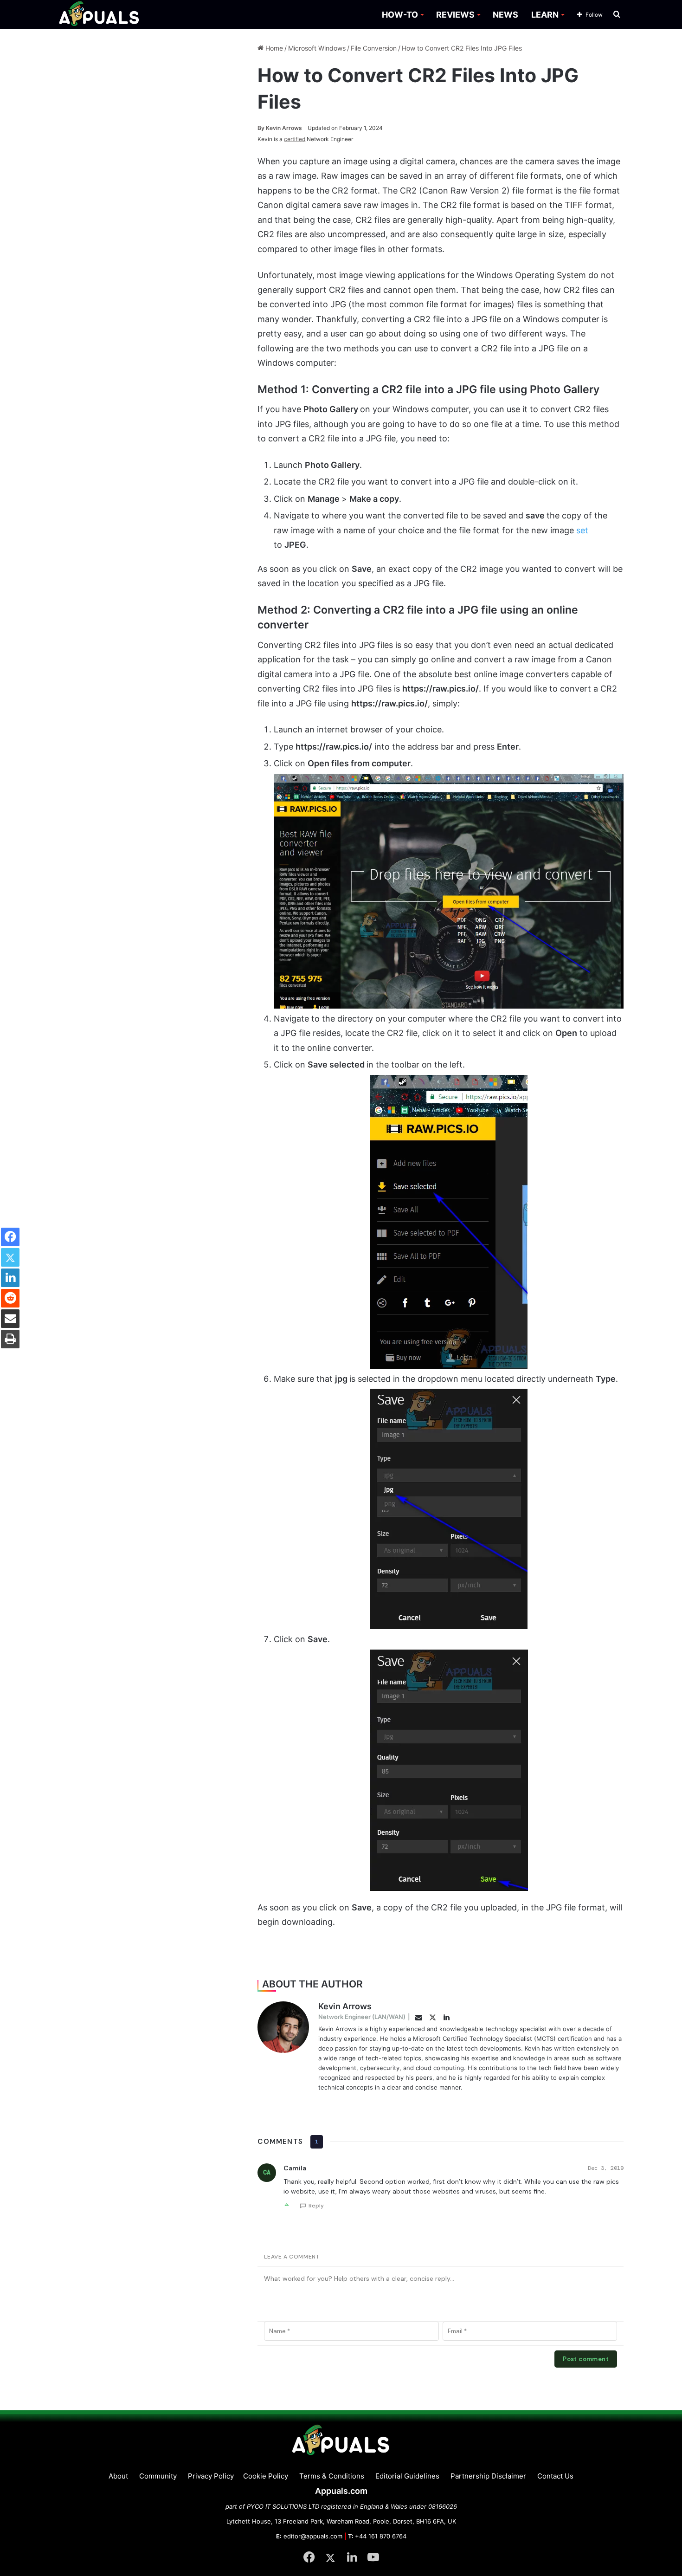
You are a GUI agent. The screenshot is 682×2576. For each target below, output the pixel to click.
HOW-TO (400, 15)
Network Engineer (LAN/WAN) (362, 2017)
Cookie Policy (266, 2476)
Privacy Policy (211, 2476)
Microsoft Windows (317, 48)
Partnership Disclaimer (488, 2476)
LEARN (545, 15)
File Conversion (374, 48)
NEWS (505, 15)
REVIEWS (455, 15)
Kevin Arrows (280, 128)
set (582, 530)
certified (295, 139)
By (262, 128)
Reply (316, 2206)
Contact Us (555, 2476)
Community (158, 2476)
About (118, 2476)
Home (273, 48)
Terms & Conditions (332, 2476)
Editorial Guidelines (407, 2476)
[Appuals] (100, 15)
